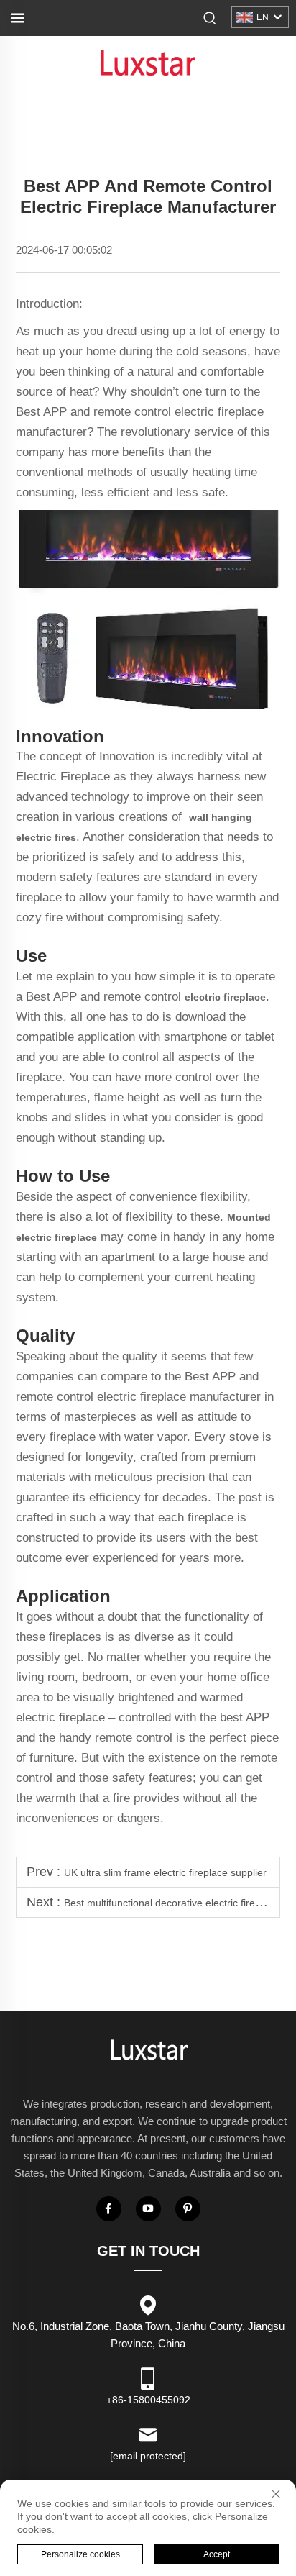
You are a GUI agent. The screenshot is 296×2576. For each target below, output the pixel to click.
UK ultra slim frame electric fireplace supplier (165, 1872)
